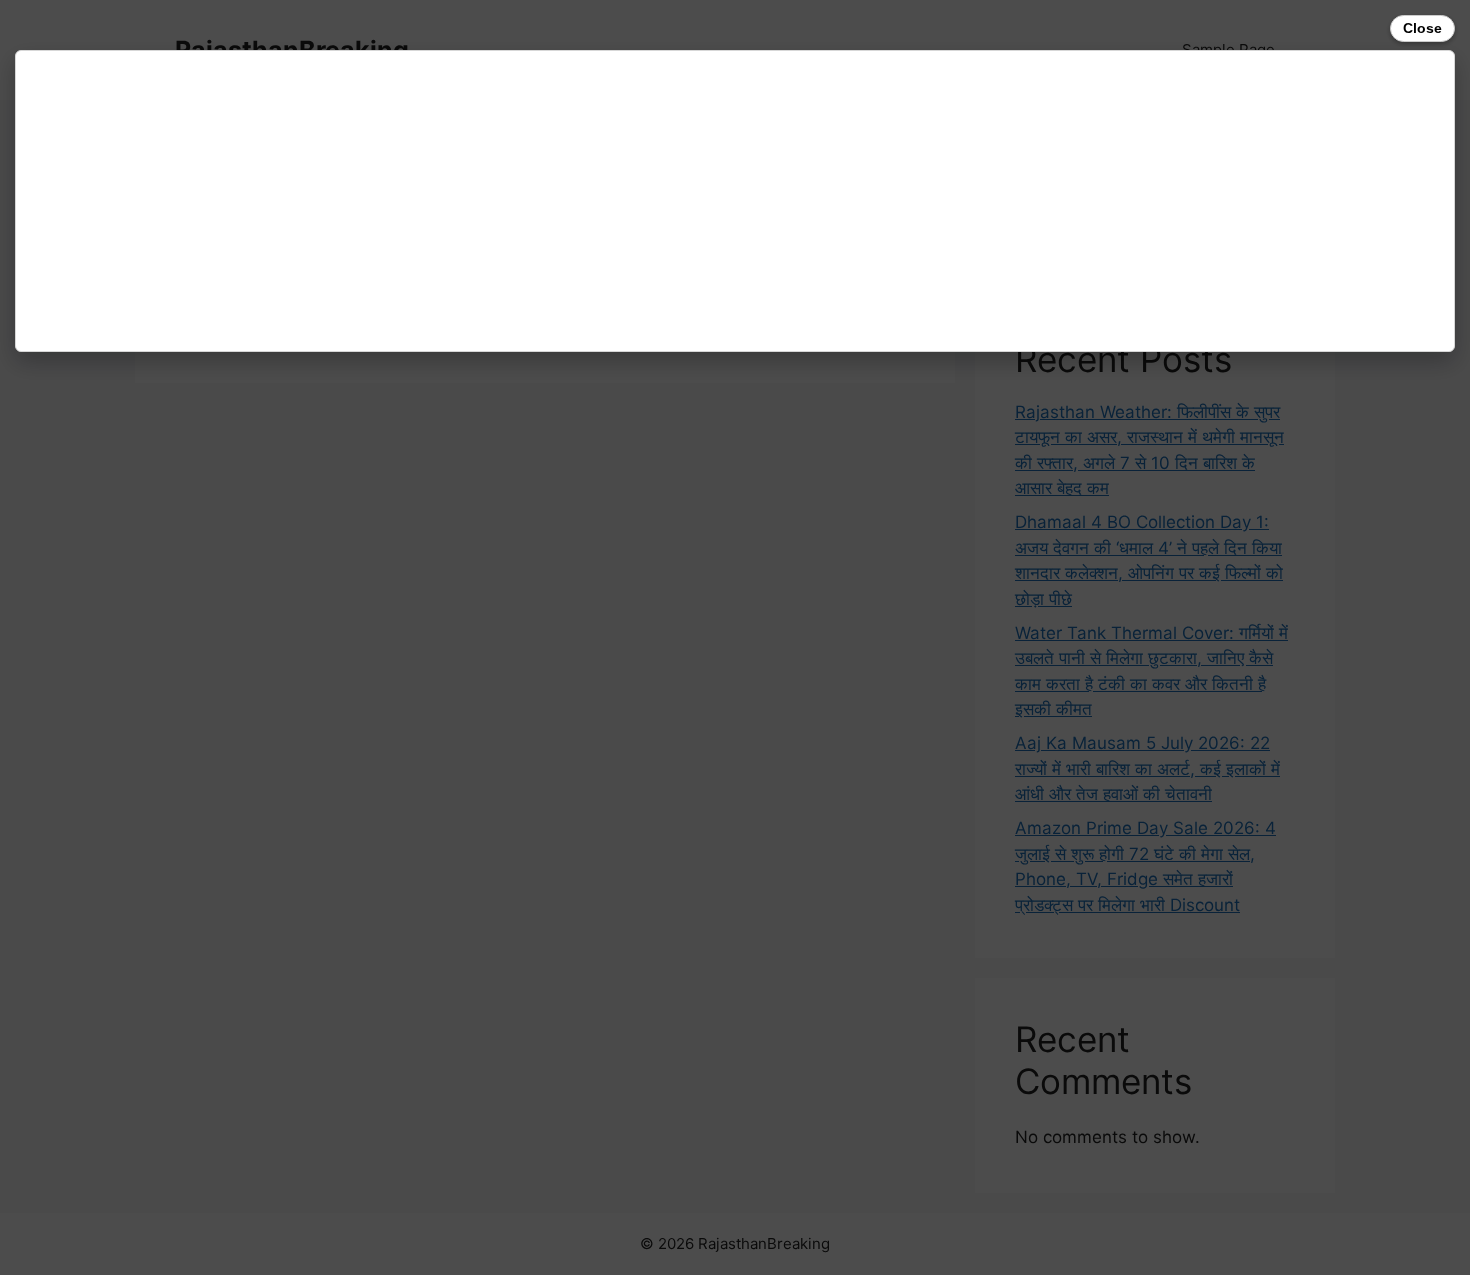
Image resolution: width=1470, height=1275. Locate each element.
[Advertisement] (626, 201)
